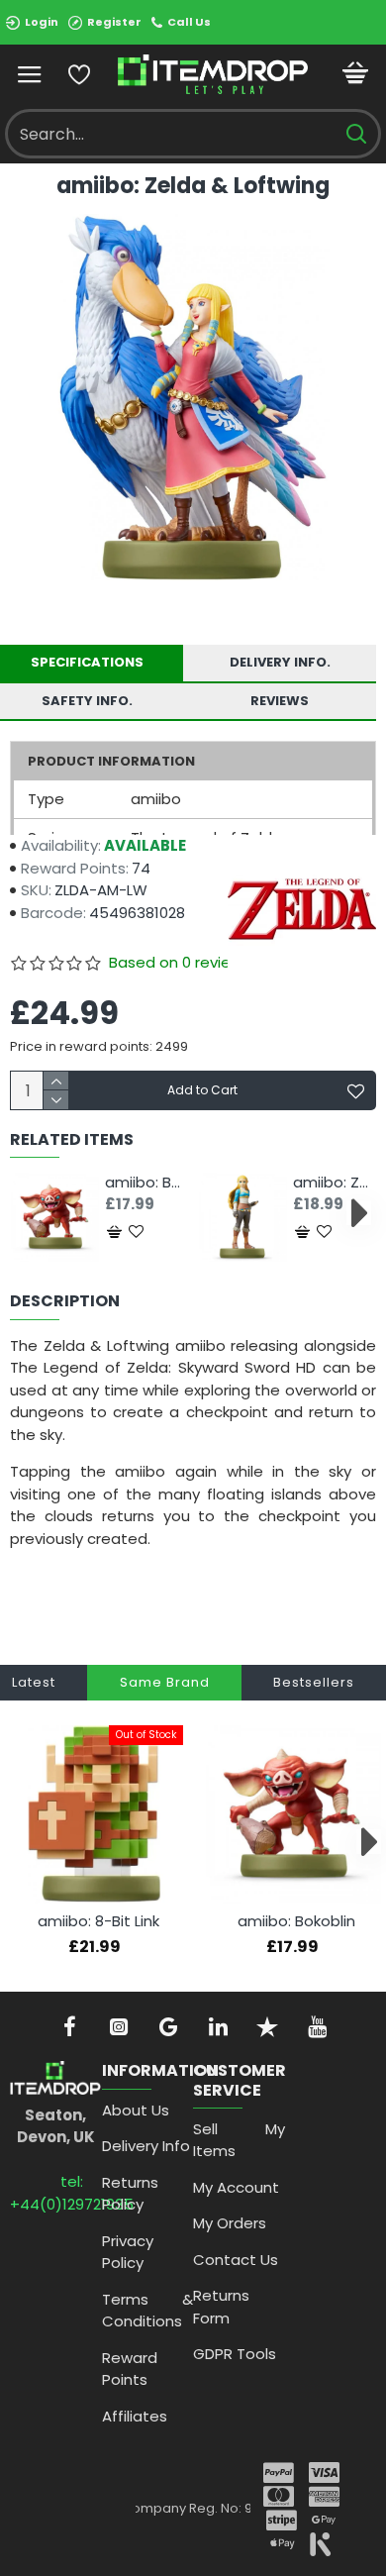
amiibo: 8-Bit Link (98, 1921)
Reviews (280, 701)
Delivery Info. (280, 662)
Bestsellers (314, 1682)
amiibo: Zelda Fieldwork (335, 1183)
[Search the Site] (356, 134)
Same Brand (165, 1682)
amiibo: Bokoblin (146, 1183)
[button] (27, 1213)
